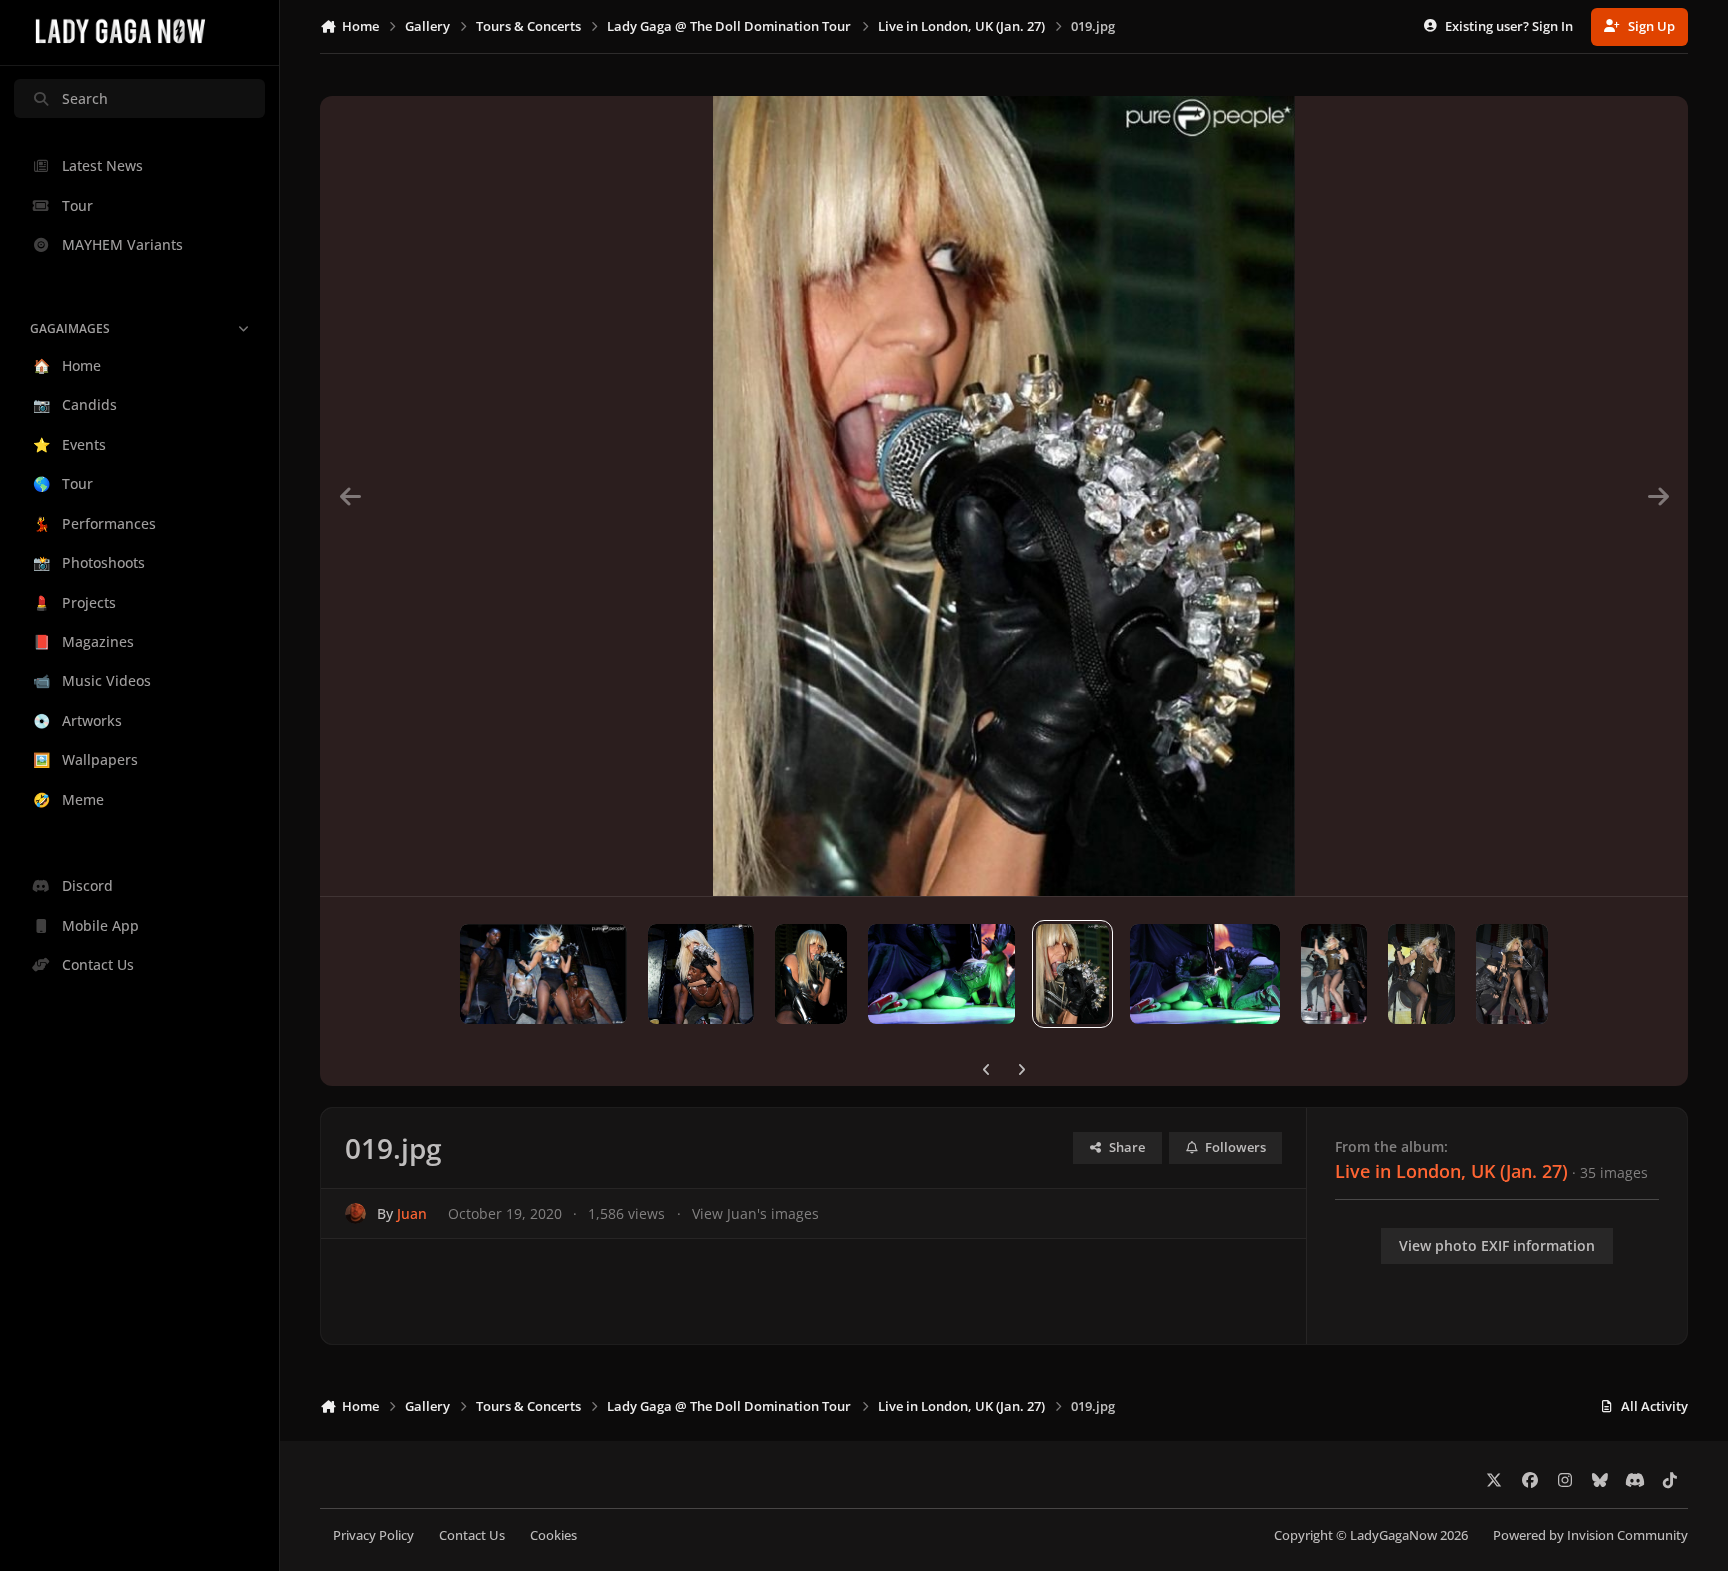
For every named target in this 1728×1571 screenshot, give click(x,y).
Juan (412, 1213)
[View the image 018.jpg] (1205, 974)
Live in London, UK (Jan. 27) (1451, 1171)
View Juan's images (755, 1213)
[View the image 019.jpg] (1072, 974)
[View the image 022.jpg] (701, 974)
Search (85, 98)
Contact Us (472, 1535)
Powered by (1590, 1535)
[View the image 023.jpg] (543, 974)
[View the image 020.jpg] (941, 974)
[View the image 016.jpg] (1421, 974)
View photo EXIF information (1497, 1245)
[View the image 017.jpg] (1334, 974)
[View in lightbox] (1004, 496)
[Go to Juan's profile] (355, 1213)
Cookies (553, 1535)
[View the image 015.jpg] (1512, 974)
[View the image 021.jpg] (811, 974)
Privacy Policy (373, 1535)
